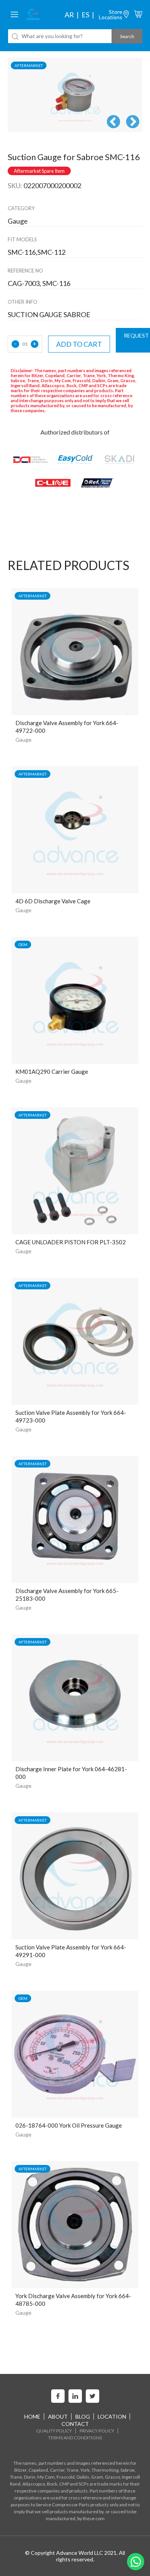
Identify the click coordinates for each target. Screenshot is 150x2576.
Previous (113, 122)
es (85, 15)
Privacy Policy (97, 2431)
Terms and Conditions (75, 2438)
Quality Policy (54, 2431)
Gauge (23, 740)
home (32, 2416)
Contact (75, 2424)
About (58, 2416)
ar (69, 15)
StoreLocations (111, 14)
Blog (83, 2416)
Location (112, 2416)
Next (133, 122)
